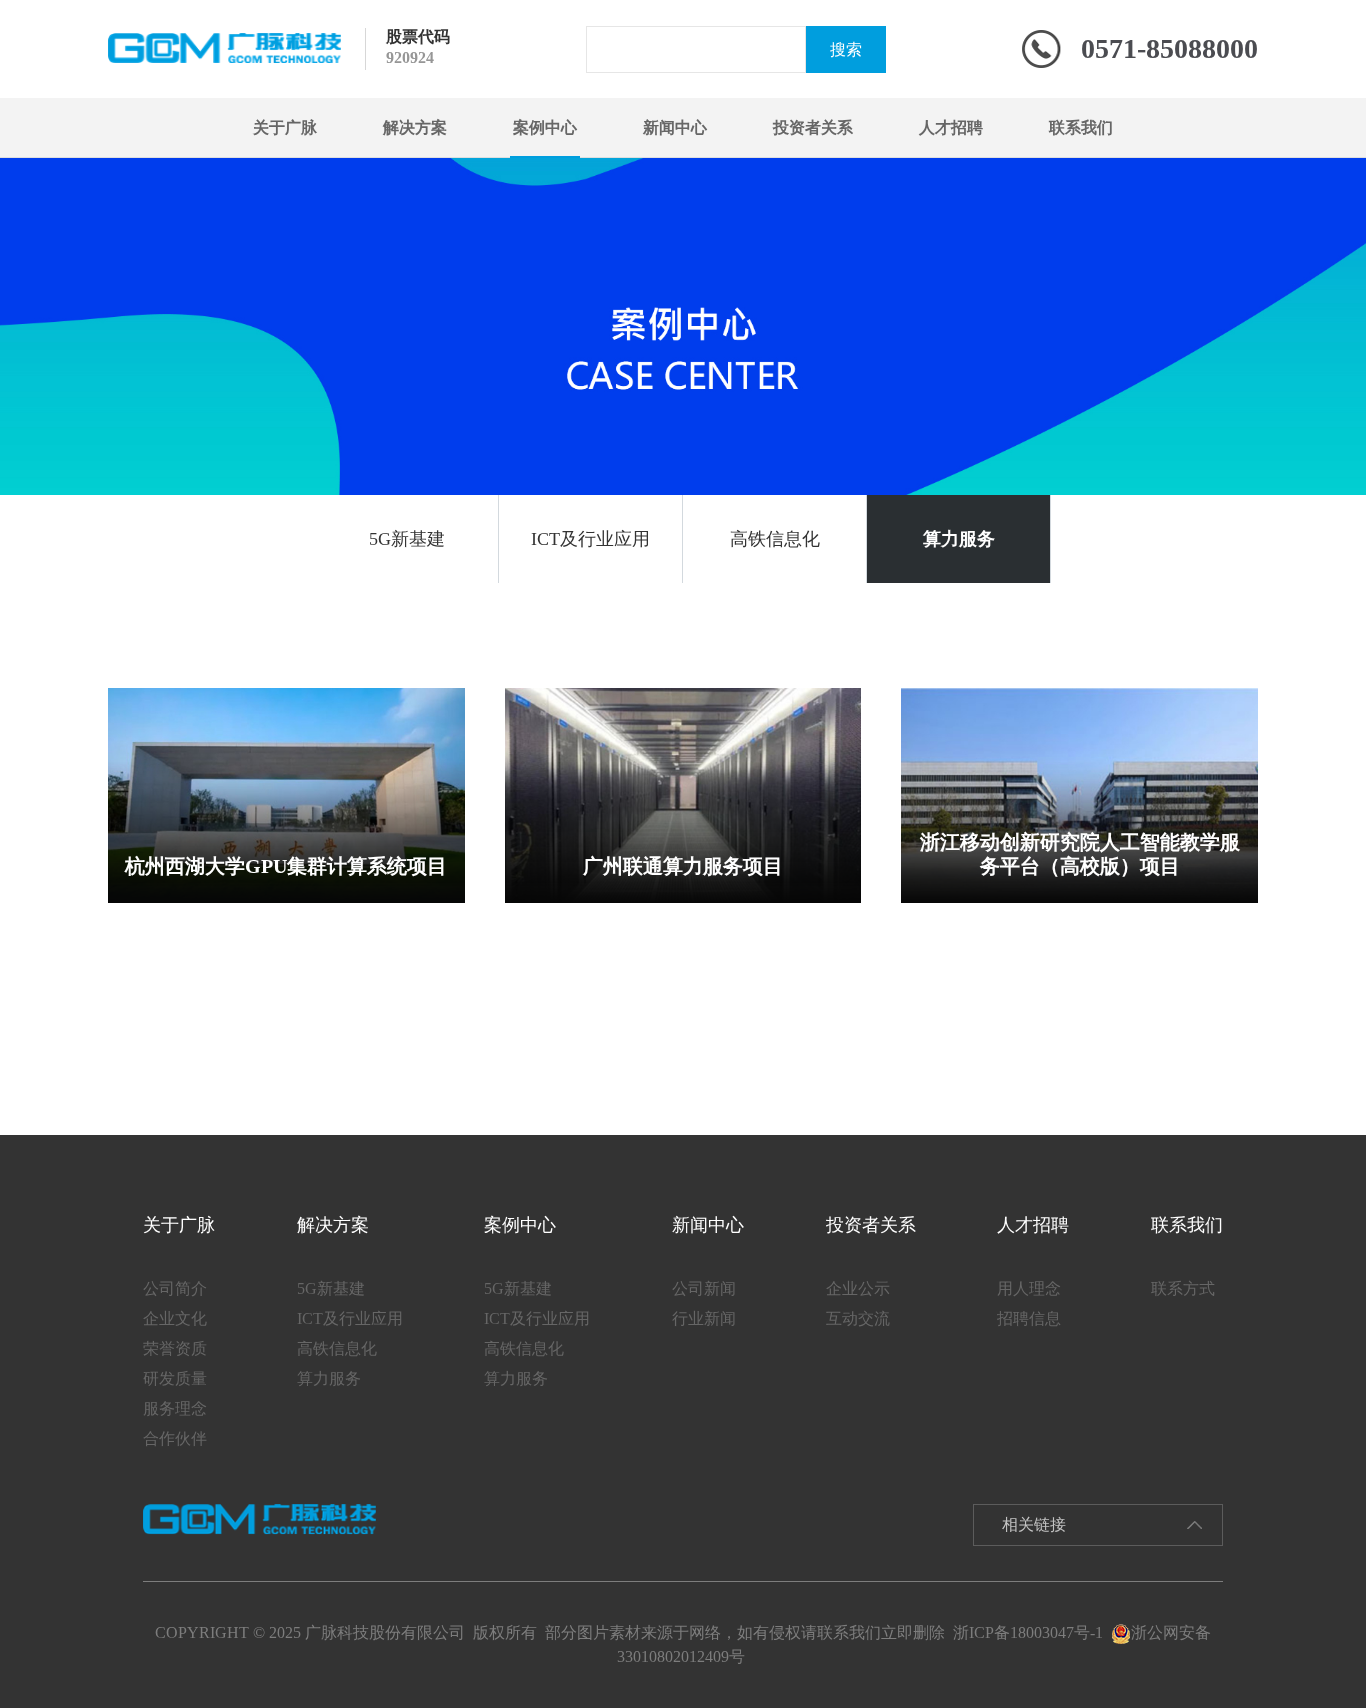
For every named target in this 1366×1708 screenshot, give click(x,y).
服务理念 (175, 1408)
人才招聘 (951, 127)
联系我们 (1081, 127)
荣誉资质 (175, 1348)
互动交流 (858, 1318)
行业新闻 (704, 1318)
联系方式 (1183, 1288)
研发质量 (175, 1378)
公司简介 (175, 1288)
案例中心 (545, 127)
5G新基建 (407, 539)
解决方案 (415, 127)
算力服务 (959, 539)
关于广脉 (285, 127)
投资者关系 (813, 127)
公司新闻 (704, 1288)
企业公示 (858, 1288)
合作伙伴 (175, 1438)
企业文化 (175, 1318)
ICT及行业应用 (590, 539)
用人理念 (1029, 1288)
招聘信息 (1029, 1318)
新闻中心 (675, 127)
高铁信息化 (775, 539)
